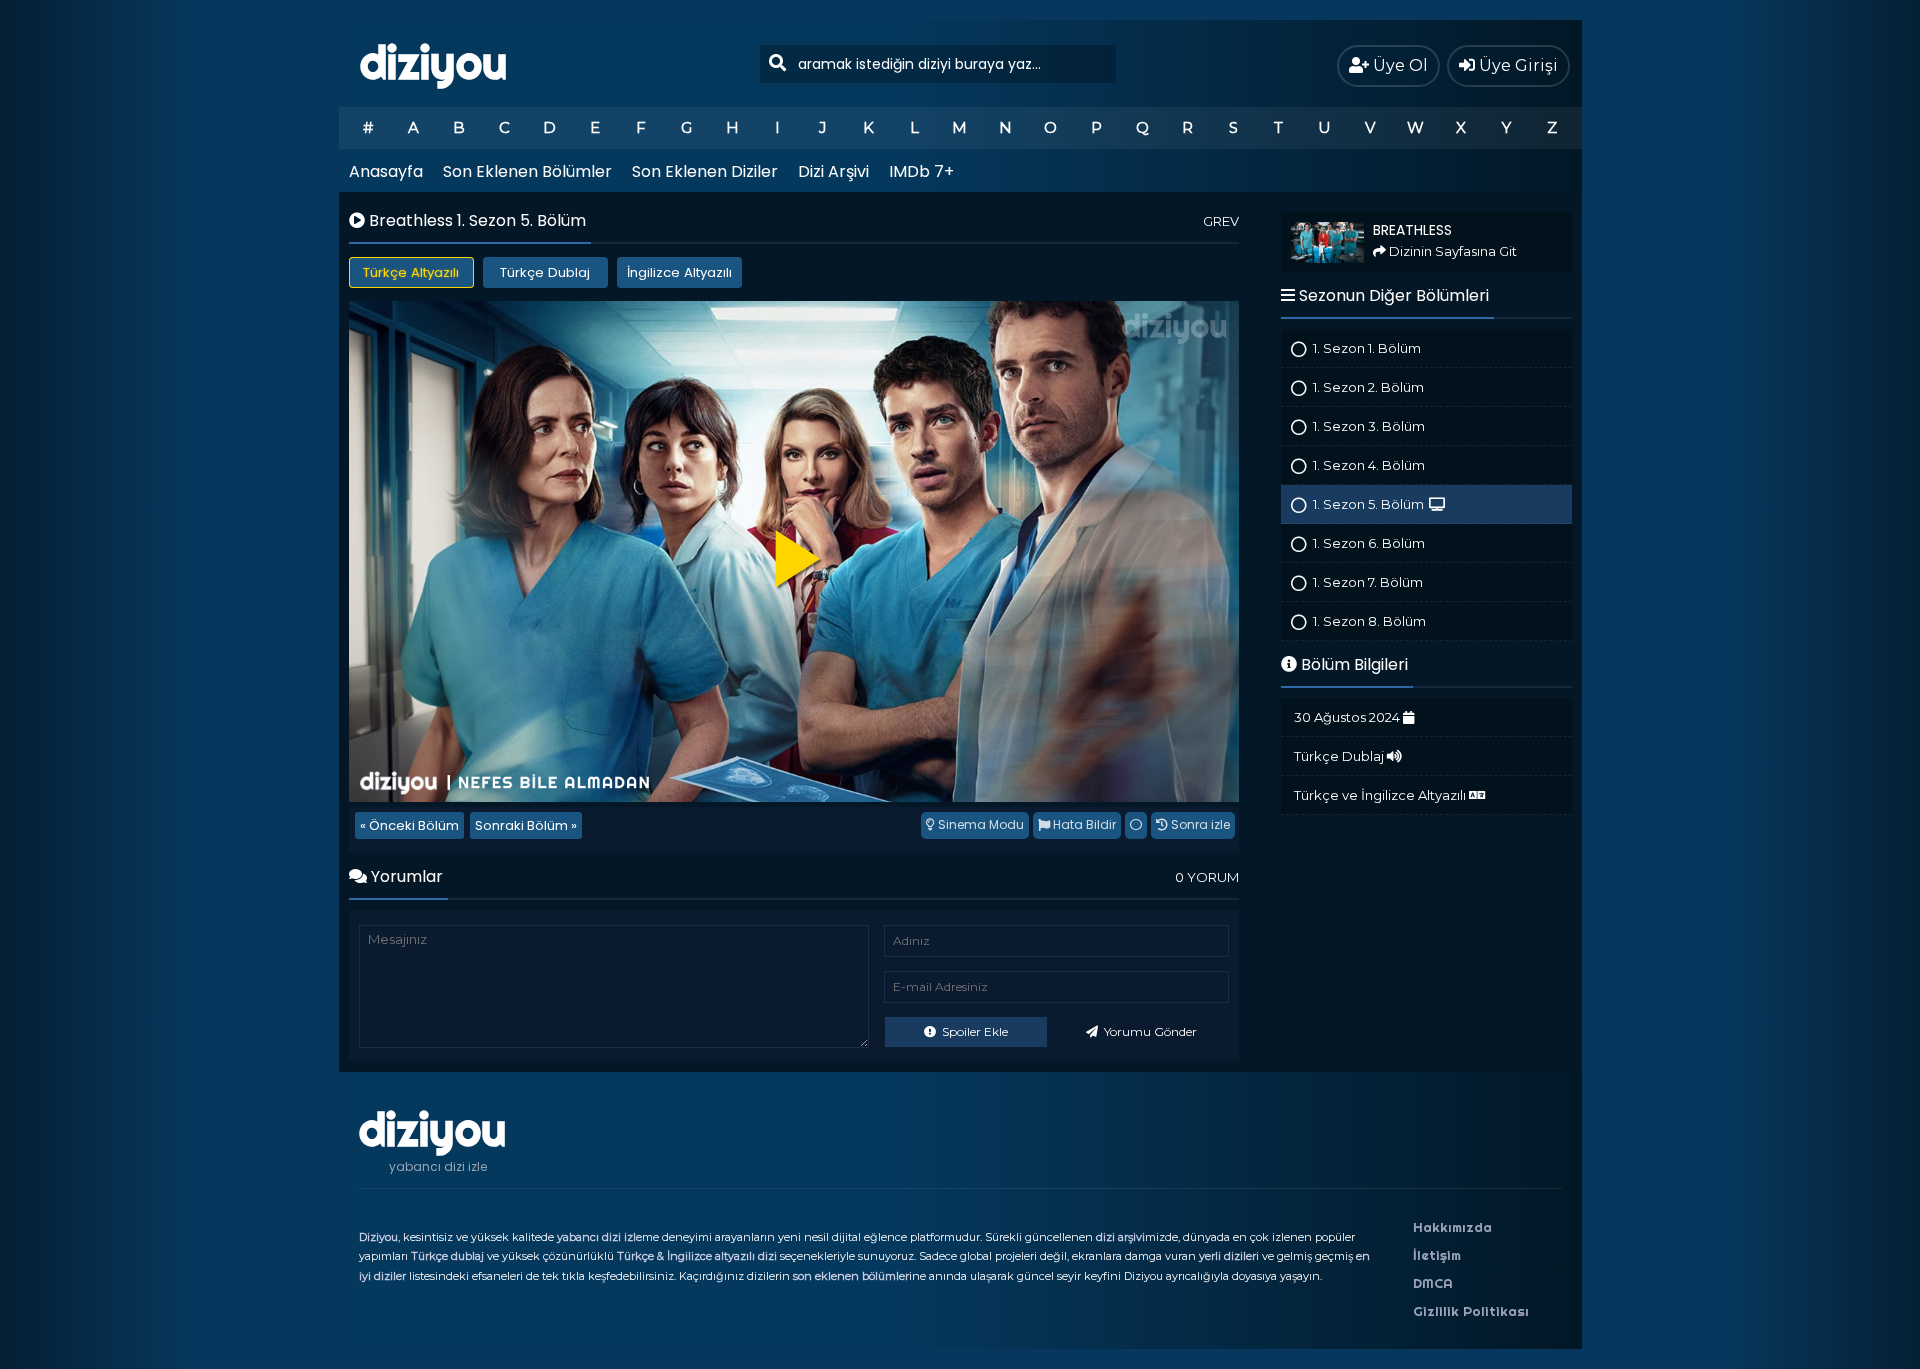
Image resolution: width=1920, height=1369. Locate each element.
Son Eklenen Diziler (705, 171)
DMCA (1433, 1283)
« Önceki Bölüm (409, 825)
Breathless (1310, 220)
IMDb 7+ (921, 171)
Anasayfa (386, 171)
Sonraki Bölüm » (526, 825)
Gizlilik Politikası (1471, 1311)
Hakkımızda (1452, 1227)
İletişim (1437, 1255)
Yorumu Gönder (1149, 1031)
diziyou (433, 63)
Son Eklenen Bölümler (527, 171)
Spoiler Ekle (973, 1031)
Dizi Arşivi (833, 171)
